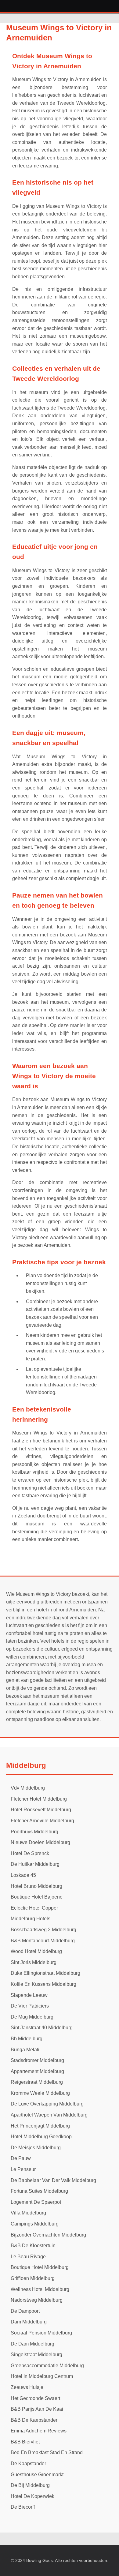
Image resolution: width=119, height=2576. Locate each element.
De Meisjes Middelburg (36, 2148)
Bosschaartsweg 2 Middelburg (43, 1930)
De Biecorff (23, 2507)
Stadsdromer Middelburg (37, 2060)
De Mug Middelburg (32, 2017)
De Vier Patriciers (30, 2006)
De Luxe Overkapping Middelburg (47, 2104)
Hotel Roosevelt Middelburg (41, 1810)
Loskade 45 (23, 1875)
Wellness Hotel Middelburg (40, 2289)
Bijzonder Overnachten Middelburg (48, 2235)
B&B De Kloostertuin (33, 2246)
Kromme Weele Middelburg (40, 2093)
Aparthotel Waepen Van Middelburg (49, 2115)
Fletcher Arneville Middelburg (42, 1821)
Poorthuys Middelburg (34, 1832)
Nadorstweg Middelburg (37, 2300)
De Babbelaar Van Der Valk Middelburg (53, 2180)
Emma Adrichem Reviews (39, 2431)
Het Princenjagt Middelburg (40, 2126)
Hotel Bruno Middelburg (36, 1886)
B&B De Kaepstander (34, 2420)
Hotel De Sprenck (30, 1853)
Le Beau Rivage (28, 2257)
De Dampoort (25, 2311)
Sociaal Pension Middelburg (41, 2333)
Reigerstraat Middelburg (37, 2082)
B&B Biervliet (25, 2442)
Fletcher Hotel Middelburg (39, 1799)
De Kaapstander (28, 2464)
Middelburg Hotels (31, 1919)
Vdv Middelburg (28, 1788)
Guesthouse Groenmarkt (37, 2475)
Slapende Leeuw (29, 1995)
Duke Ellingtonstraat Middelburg (45, 1973)
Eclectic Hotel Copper (34, 1908)
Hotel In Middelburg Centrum (42, 2376)
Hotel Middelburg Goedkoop (41, 2137)
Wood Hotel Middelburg (36, 1951)
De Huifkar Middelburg (35, 1864)
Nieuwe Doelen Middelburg (40, 1842)
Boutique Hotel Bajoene (37, 1897)
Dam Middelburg (29, 2322)
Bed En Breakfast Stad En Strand (47, 2452)
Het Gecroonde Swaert (35, 2398)
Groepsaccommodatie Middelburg (47, 2366)
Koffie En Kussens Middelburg (43, 1984)
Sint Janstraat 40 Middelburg (42, 2028)
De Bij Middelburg (30, 2485)
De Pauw (21, 2158)
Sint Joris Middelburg (34, 1962)
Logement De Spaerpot (36, 2202)
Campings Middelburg (35, 2224)
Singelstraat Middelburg (36, 2355)
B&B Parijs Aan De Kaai (37, 2409)
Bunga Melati (25, 2050)
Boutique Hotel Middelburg (40, 2267)
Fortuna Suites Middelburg (39, 2191)
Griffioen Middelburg (33, 2278)
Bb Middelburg (27, 2039)
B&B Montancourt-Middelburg (43, 1941)
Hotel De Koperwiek (32, 2496)
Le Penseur (23, 2169)
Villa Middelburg (28, 2213)
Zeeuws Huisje (27, 2387)
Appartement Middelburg (37, 2071)
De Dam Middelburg (32, 2344)
